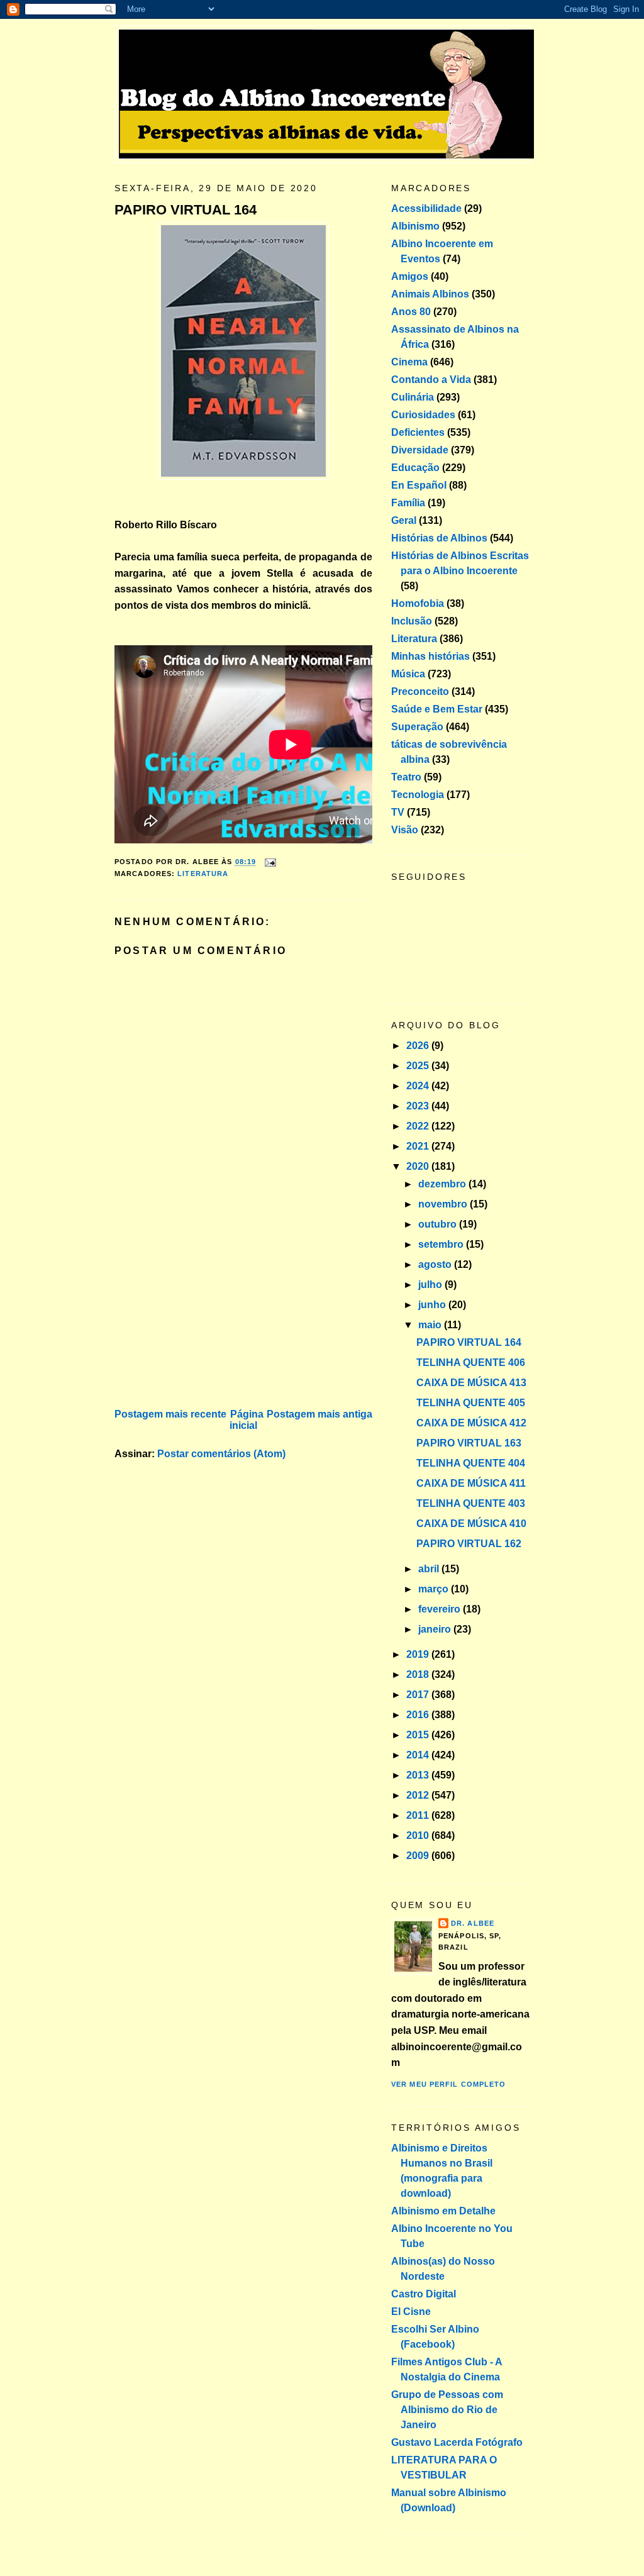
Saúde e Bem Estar (437, 709)
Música (408, 674)
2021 (419, 1146)
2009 (419, 1856)
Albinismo (415, 226)
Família (408, 503)
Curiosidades (423, 415)
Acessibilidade (426, 208)
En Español (419, 485)
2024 (419, 1086)
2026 (419, 1046)
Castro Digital (424, 2294)
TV (398, 812)
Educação (415, 468)
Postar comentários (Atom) (221, 1454)
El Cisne (411, 2312)
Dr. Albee (473, 1923)
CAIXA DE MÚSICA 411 (471, 1483)
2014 (419, 1755)
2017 (419, 1695)
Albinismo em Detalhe (443, 2211)
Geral (404, 520)
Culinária (413, 397)
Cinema (409, 362)
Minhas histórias (430, 656)
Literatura (203, 874)
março (435, 1589)
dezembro (443, 1184)
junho (433, 1305)
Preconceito (420, 691)
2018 (419, 1674)
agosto (436, 1264)
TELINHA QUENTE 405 (471, 1403)
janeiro (436, 1629)
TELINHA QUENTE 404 (471, 1463)
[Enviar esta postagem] (269, 862)
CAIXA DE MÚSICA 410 (471, 1524)
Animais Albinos (430, 294)
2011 (419, 1815)
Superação (417, 727)
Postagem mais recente (170, 1414)
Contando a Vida (431, 380)
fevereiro (441, 1609)
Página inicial (247, 1420)
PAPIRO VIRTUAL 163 (469, 1443)
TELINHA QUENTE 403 (471, 1503)
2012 (419, 1795)
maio (431, 1325)
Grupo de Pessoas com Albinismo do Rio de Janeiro (447, 2410)
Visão (405, 830)
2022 (419, 1126)
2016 (419, 1715)
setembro (442, 1244)
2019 (419, 1654)
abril (430, 1569)
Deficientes (418, 432)
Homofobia (418, 603)
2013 (419, 1775)
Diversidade (420, 450)
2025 (419, 1066)
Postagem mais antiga (319, 1414)
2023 (419, 1106)
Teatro (406, 777)
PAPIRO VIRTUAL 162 (469, 1544)
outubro (439, 1224)
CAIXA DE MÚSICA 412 (471, 1423)
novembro (444, 1204)
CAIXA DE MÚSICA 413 (471, 1383)
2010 (419, 1835)
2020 (419, 1166)
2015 (419, 1735)
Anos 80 (411, 312)
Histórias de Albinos (439, 538)
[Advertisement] (209, 1318)
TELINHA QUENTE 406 (471, 1363)
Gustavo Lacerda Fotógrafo (457, 2442)
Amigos (410, 276)
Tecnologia (418, 795)
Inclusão (412, 621)
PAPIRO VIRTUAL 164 (186, 210)
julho (431, 1285)
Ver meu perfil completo (448, 2084)
